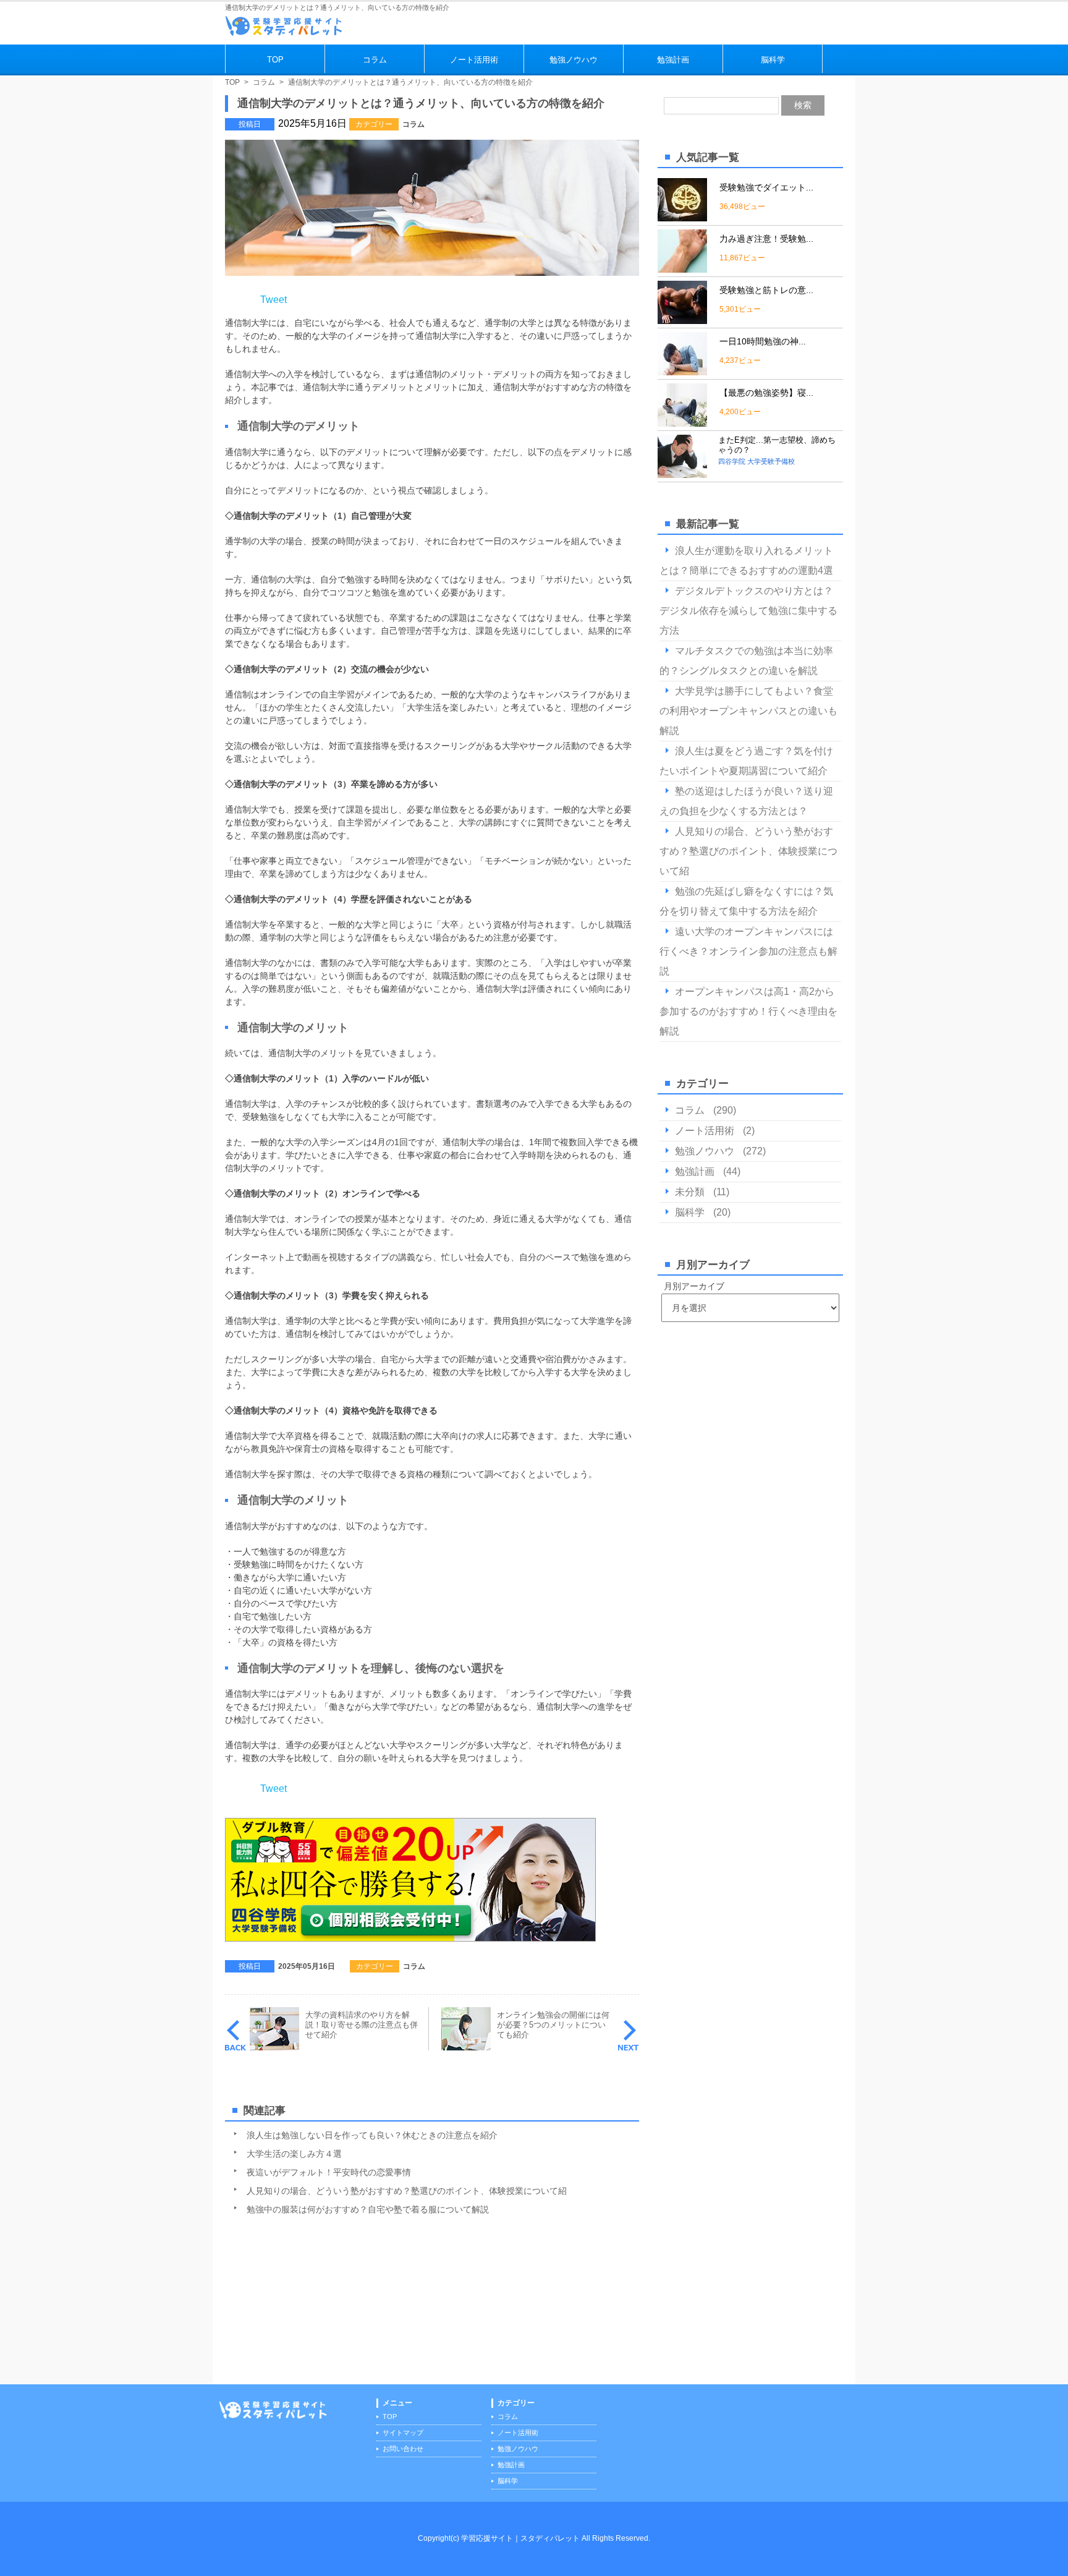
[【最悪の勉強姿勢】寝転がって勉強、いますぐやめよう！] (682, 421)
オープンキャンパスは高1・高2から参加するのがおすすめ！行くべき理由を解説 (748, 1011)
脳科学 (773, 60)
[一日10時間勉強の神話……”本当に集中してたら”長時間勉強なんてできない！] (682, 370)
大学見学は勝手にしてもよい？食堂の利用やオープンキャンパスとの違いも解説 (748, 711)
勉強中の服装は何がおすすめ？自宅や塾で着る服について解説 (368, 2209)
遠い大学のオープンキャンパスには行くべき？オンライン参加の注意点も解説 (748, 951)
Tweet (273, 300)
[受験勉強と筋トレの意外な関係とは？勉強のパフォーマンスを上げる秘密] (682, 319)
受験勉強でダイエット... (766, 187)
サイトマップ (403, 2433)
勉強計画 (673, 60)
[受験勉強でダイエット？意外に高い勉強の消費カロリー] (682, 216)
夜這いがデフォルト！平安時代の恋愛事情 (329, 2172)
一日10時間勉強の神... (763, 341)
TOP (275, 60)
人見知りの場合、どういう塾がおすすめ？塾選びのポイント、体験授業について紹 (407, 2191)
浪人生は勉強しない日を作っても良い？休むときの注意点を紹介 (372, 2135)
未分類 (690, 1192)
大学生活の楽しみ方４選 (294, 2154)
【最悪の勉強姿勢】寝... (766, 393)
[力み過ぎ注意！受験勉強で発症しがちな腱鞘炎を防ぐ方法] (682, 267)
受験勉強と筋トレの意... (766, 290)
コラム (375, 60)
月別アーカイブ (694, 1286)
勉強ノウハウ (574, 60)
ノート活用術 (474, 60)
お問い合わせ (403, 2449)
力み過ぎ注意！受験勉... (766, 239)
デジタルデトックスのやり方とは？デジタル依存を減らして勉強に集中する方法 (748, 611)
